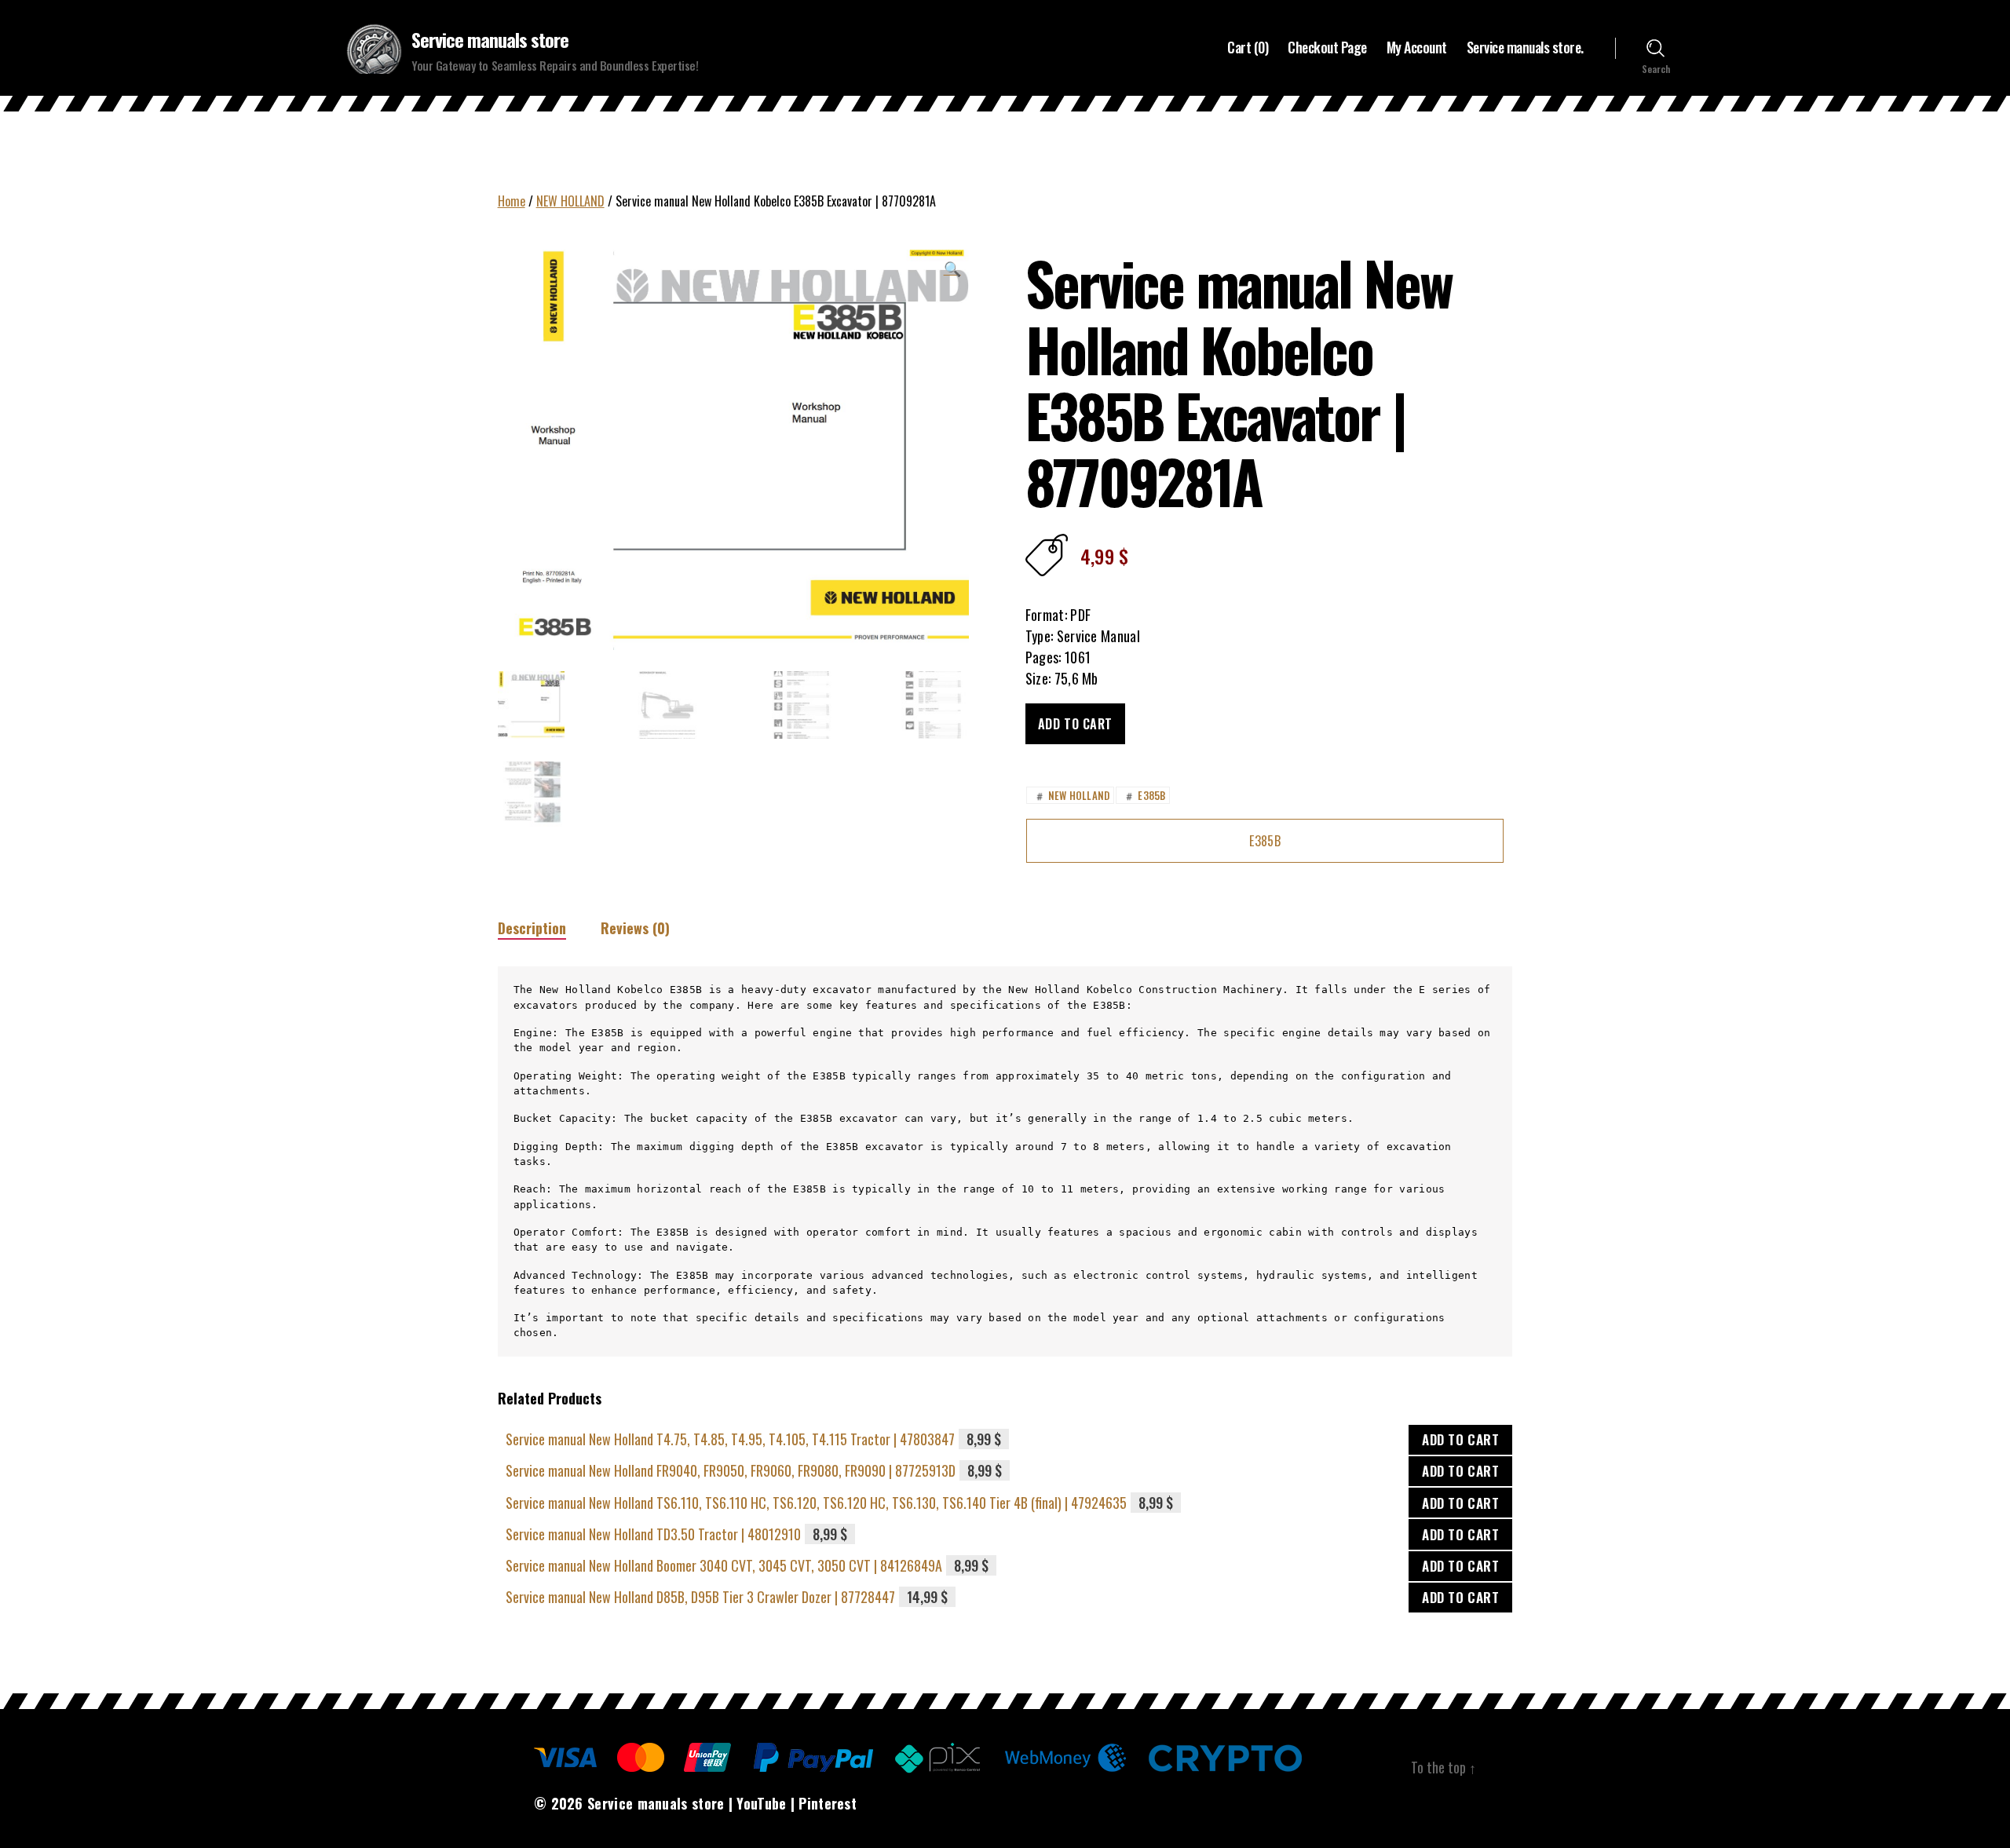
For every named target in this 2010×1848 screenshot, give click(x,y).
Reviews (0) (635, 928)
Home (512, 201)
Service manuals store (490, 39)
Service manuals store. (1525, 48)
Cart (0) (1248, 48)
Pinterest (828, 1803)
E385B (1144, 795)
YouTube (761, 1803)
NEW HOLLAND (570, 201)
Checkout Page (1327, 48)
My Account (1417, 48)
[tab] (532, 928)
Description (532, 928)
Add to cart (1075, 724)
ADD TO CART (1460, 1439)
